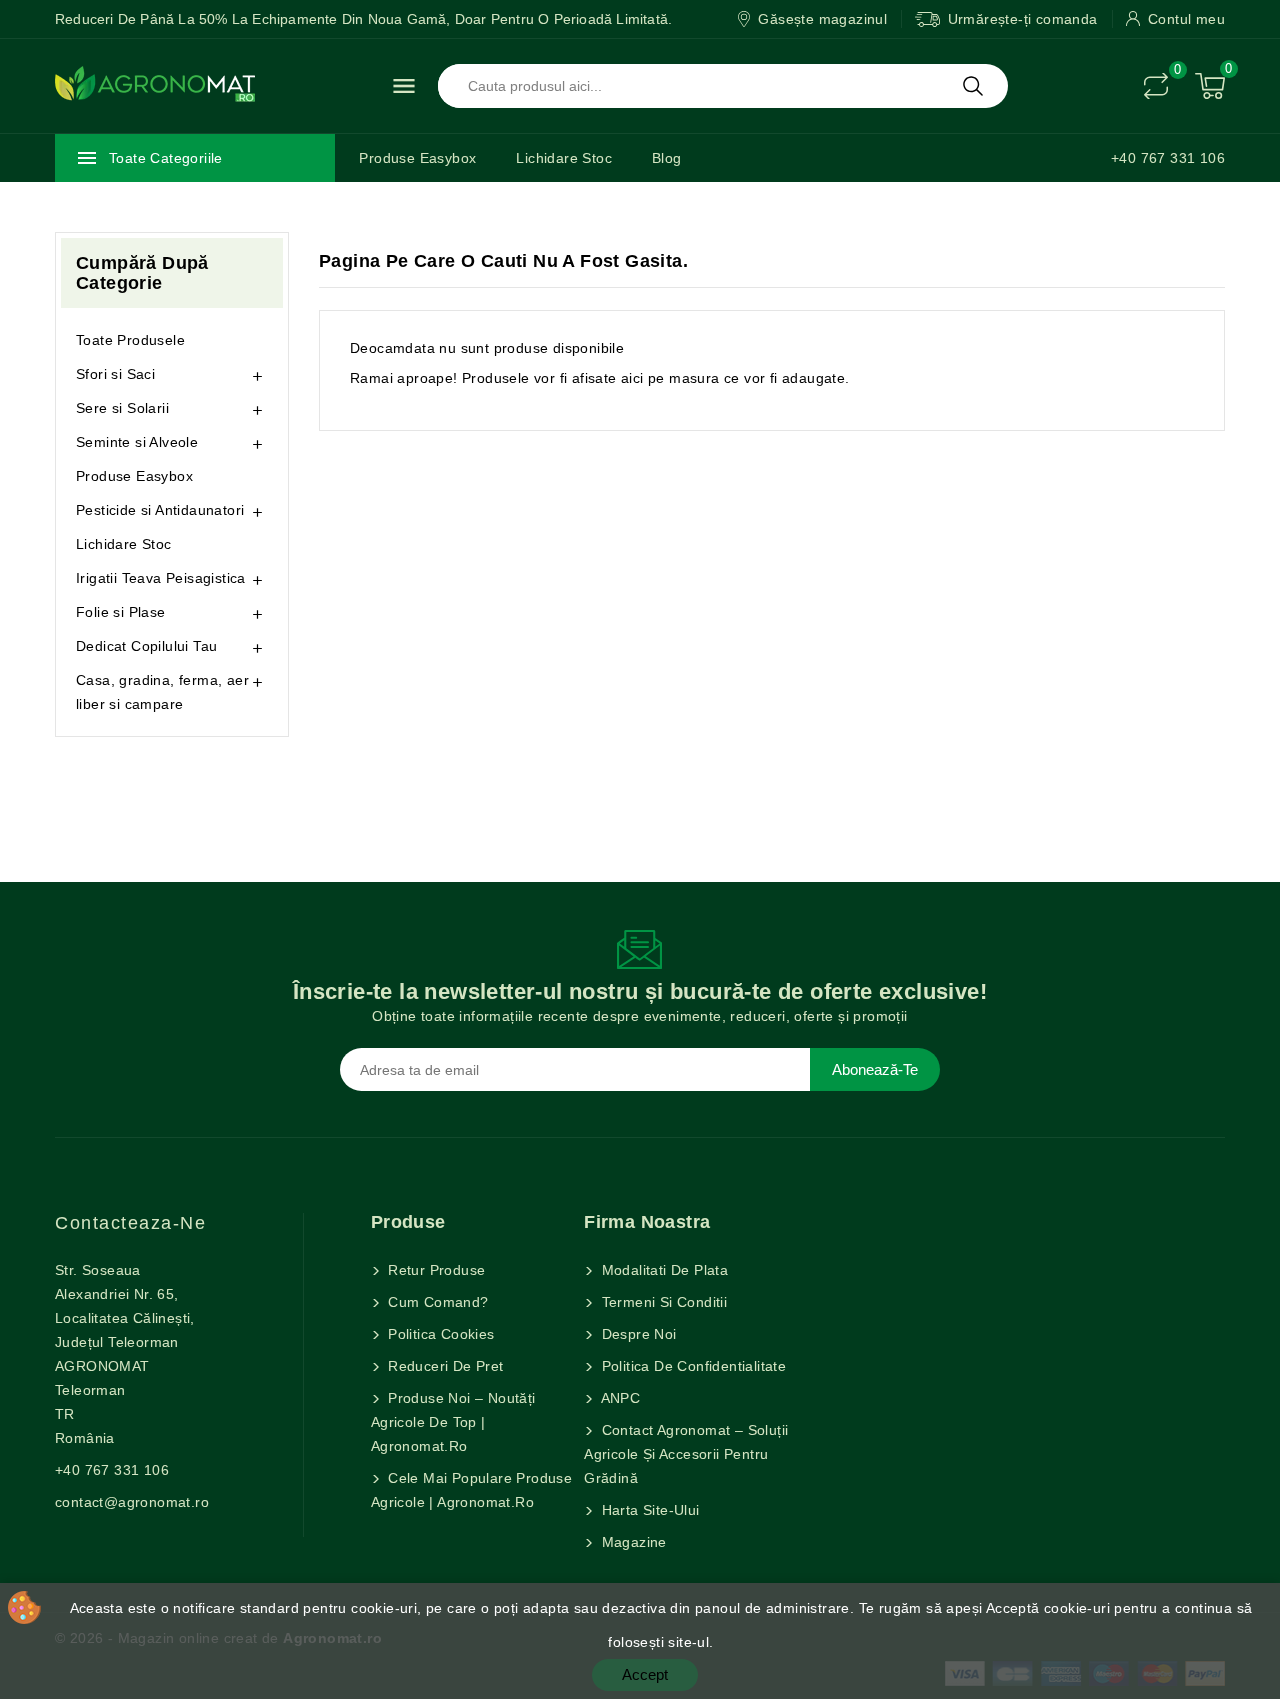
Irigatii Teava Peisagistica (161, 578)
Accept (645, 1674)
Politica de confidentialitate (691, 1366)
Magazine (632, 1542)
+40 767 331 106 (1168, 158)
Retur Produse (435, 1270)
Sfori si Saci (115, 374)
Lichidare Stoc (564, 158)
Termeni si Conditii (662, 1302)
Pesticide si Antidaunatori (160, 510)
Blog (667, 158)
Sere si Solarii (122, 408)
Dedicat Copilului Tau (146, 646)
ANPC (618, 1398)
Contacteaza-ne (130, 1223)
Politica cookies (439, 1334)
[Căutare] (973, 86)
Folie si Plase (121, 612)
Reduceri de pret (444, 1366)
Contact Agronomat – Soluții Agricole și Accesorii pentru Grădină (686, 1454)
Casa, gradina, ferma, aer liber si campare (162, 692)
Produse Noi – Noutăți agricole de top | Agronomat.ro (453, 1422)
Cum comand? (436, 1302)
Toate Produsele (130, 340)
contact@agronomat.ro (132, 1502)
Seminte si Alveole (137, 442)
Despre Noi (636, 1334)
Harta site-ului (648, 1510)
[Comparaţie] (1156, 86)
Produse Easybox (417, 158)
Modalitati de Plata (662, 1270)
